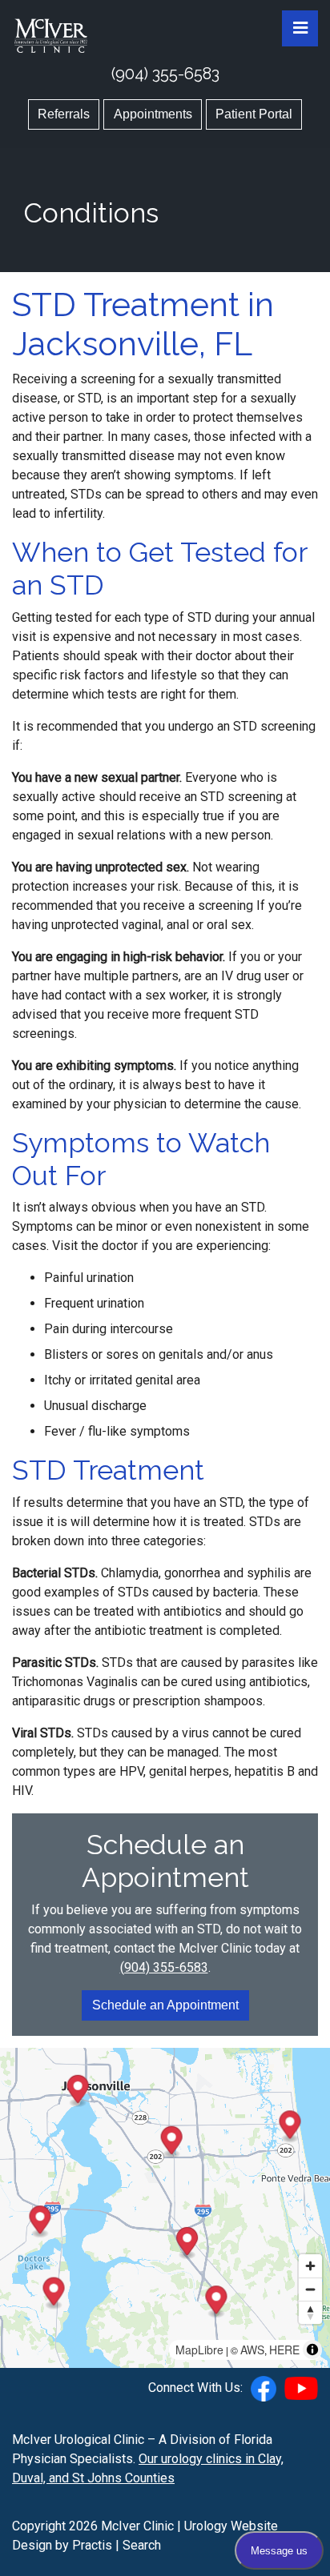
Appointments (153, 114)
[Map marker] (216, 2302)
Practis (92, 2545)
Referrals (64, 114)
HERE (284, 2350)
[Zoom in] (310, 2266)
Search (142, 2545)
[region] (165, 2208)
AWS (252, 2350)
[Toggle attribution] (312, 2350)
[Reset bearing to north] (310, 2312)
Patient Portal (254, 114)
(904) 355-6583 (165, 74)
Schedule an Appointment (165, 2005)
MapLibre (199, 2350)
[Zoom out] (310, 2289)
